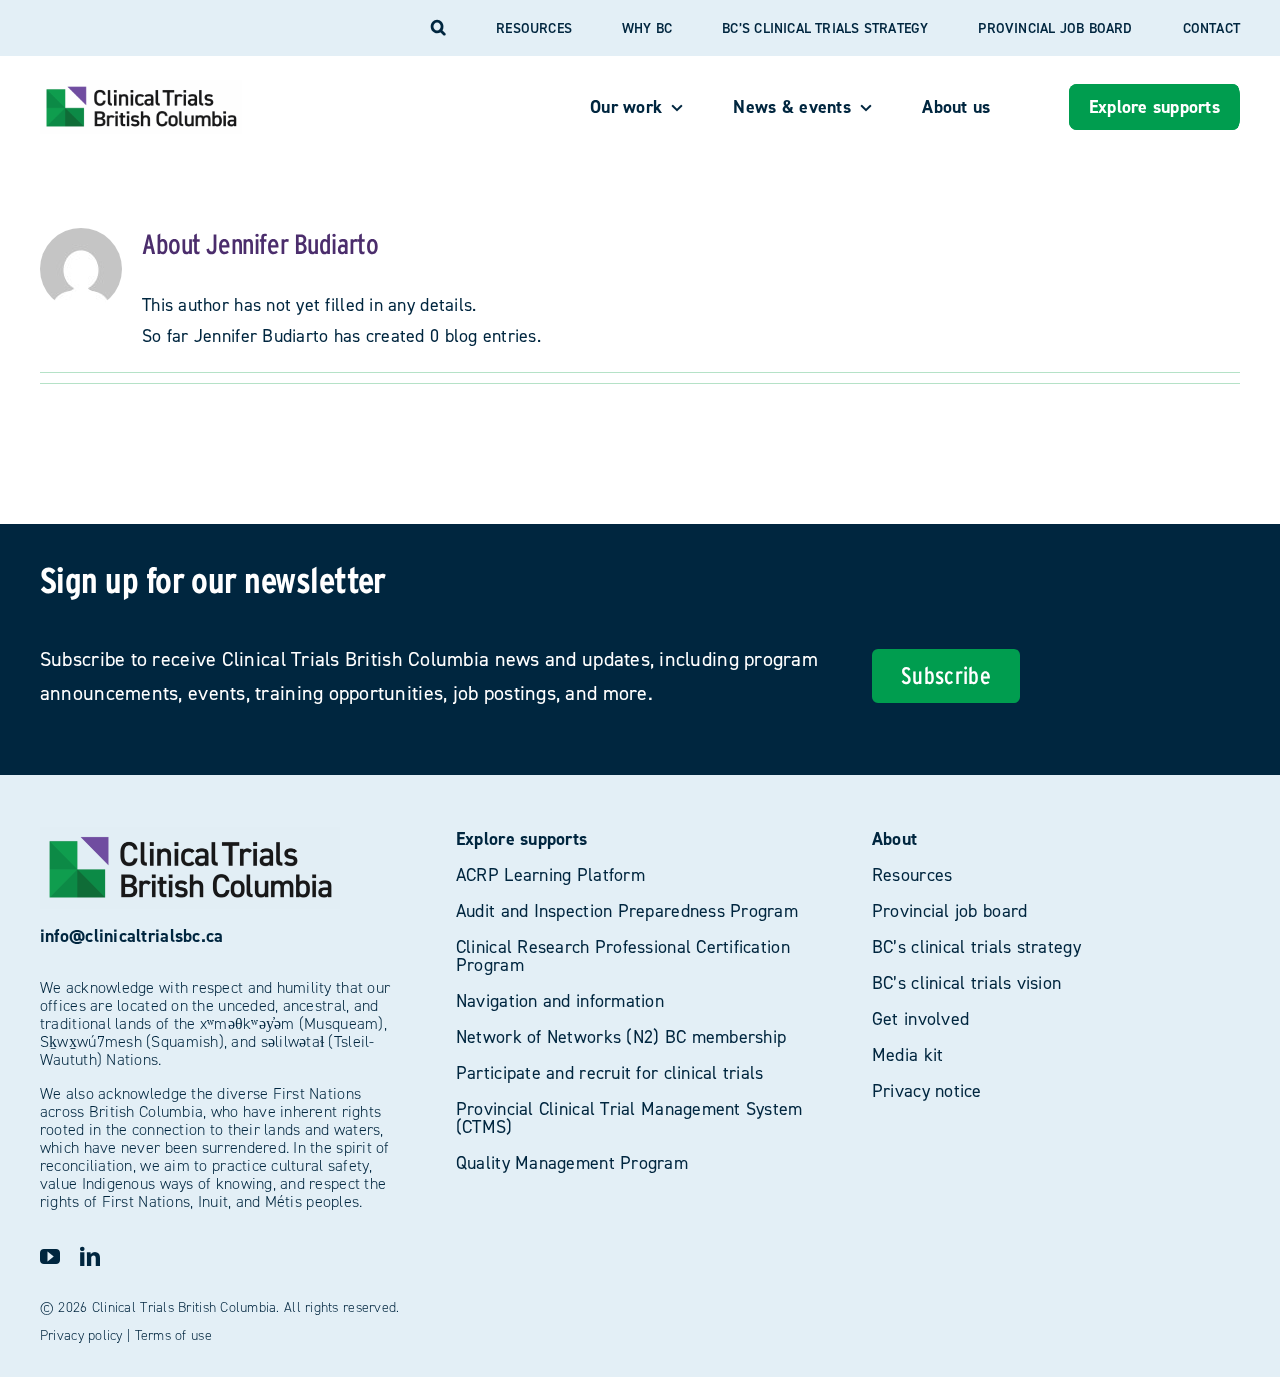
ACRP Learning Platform (550, 874)
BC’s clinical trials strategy (976, 946)
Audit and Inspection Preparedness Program (627, 910)
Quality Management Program (572, 1162)
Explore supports (521, 838)
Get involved (920, 1018)
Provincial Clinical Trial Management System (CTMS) (629, 1117)
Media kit (907, 1054)
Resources (912, 874)
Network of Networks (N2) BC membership (621, 1036)
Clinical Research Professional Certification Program (623, 955)
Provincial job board (949, 910)
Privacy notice (927, 1090)
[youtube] (50, 1257)
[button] (438, 28)
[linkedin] (90, 1257)
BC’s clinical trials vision (966, 982)
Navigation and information (560, 1000)
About (894, 838)
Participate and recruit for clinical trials (610, 1072)
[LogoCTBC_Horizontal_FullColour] (141, 88)
